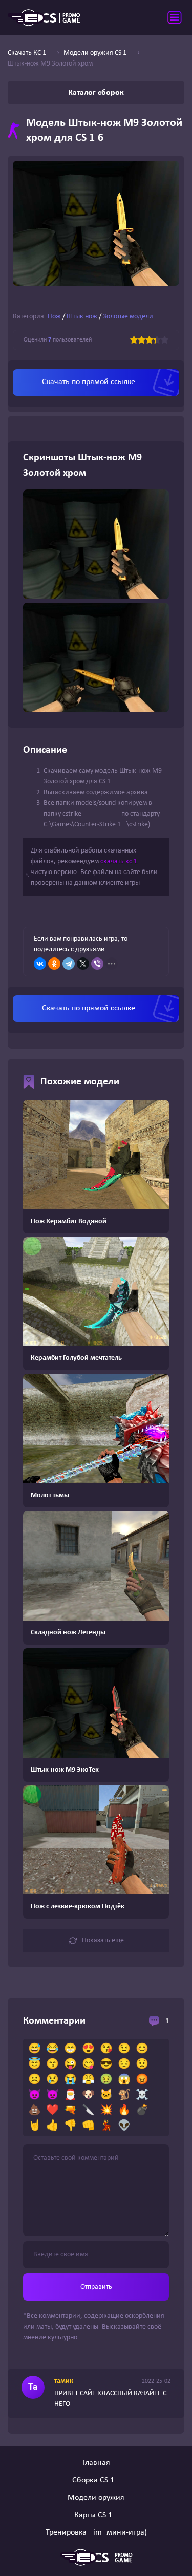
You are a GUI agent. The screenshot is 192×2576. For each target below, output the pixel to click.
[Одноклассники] (54, 964)
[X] (83, 964)
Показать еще (103, 1940)
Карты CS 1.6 (96, 2515)
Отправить (96, 2287)
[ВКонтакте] (40, 964)
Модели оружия (96, 2498)
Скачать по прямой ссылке (89, 382)
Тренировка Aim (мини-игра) (96, 2532)
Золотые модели (128, 317)
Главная (96, 2463)
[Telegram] (69, 964)
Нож (54, 317)
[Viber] (97, 964)
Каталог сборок (96, 93)
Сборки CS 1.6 (96, 2480)
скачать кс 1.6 (122, 861)
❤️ (52, 2111)
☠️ (142, 2095)
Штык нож (82, 317)
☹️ (35, 2080)
